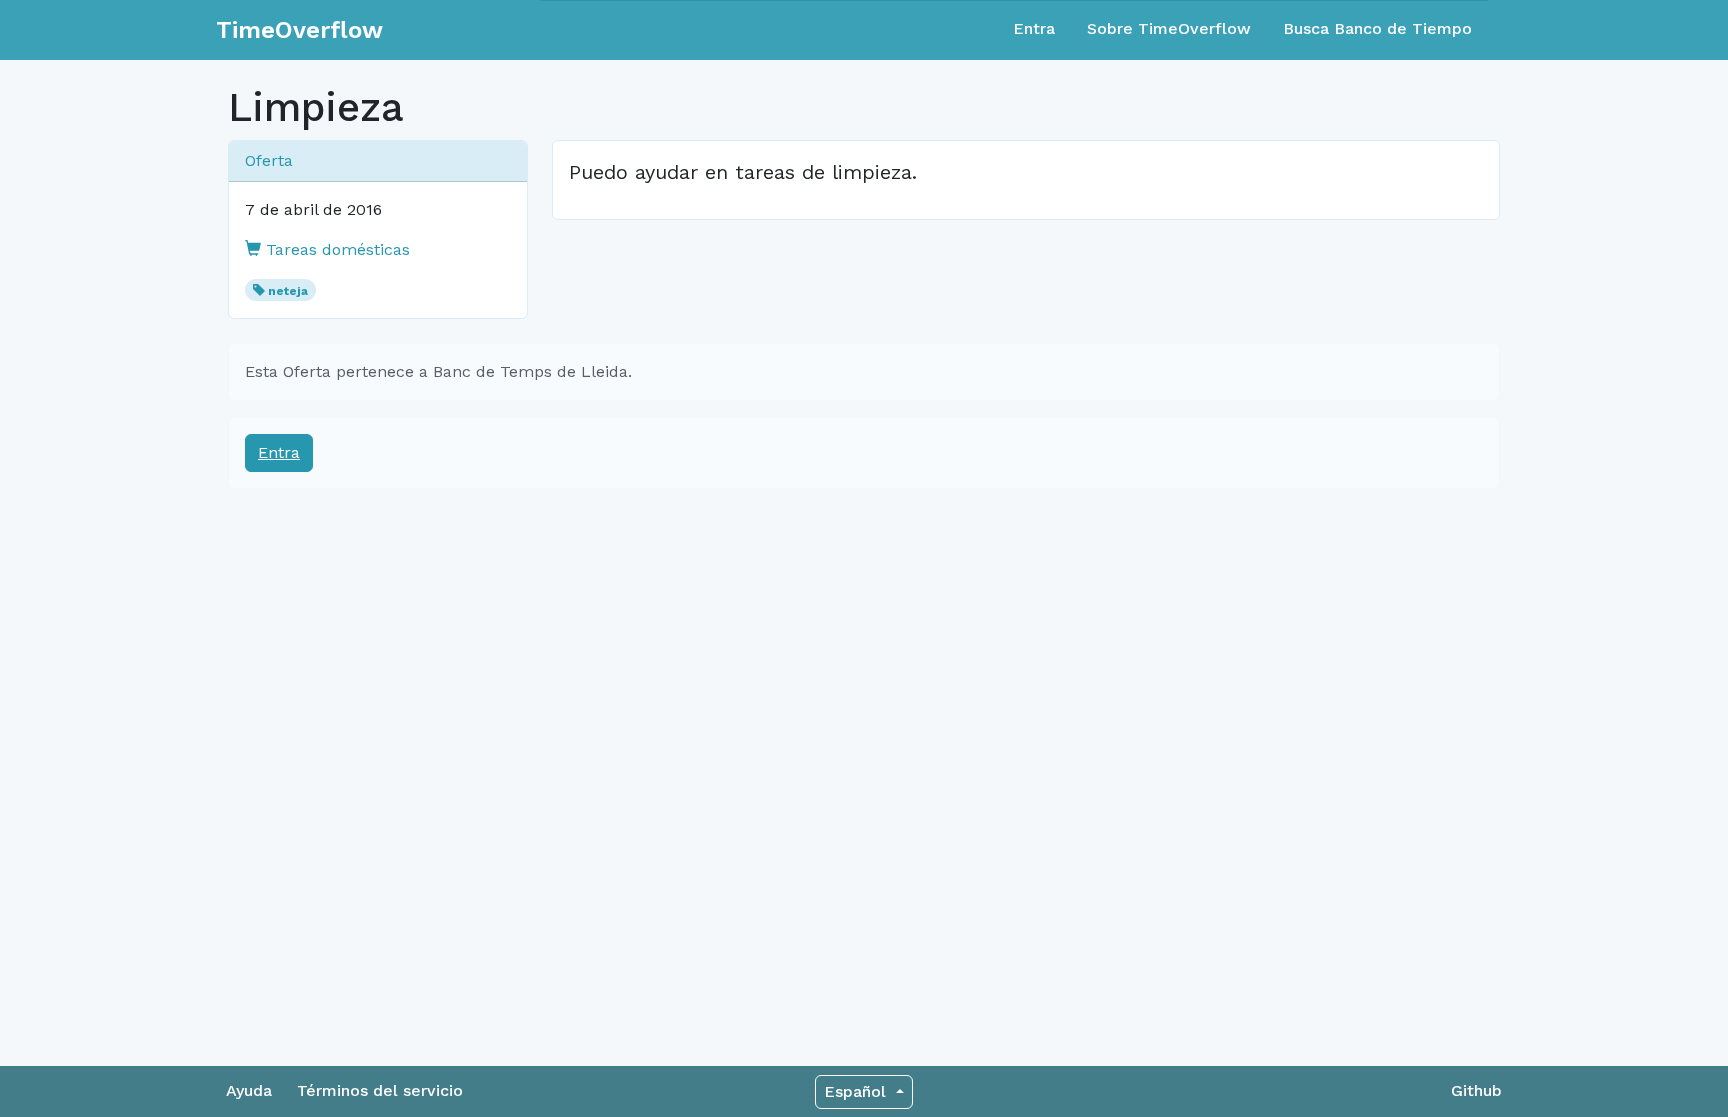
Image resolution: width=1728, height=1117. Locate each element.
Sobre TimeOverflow (1169, 28)
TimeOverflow (299, 30)
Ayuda (249, 1090)
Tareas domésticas (335, 249)
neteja (288, 291)
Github (1476, 1090)
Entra (1034, 28)
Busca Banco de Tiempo (1377, 28)
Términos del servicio (380, 1090)
